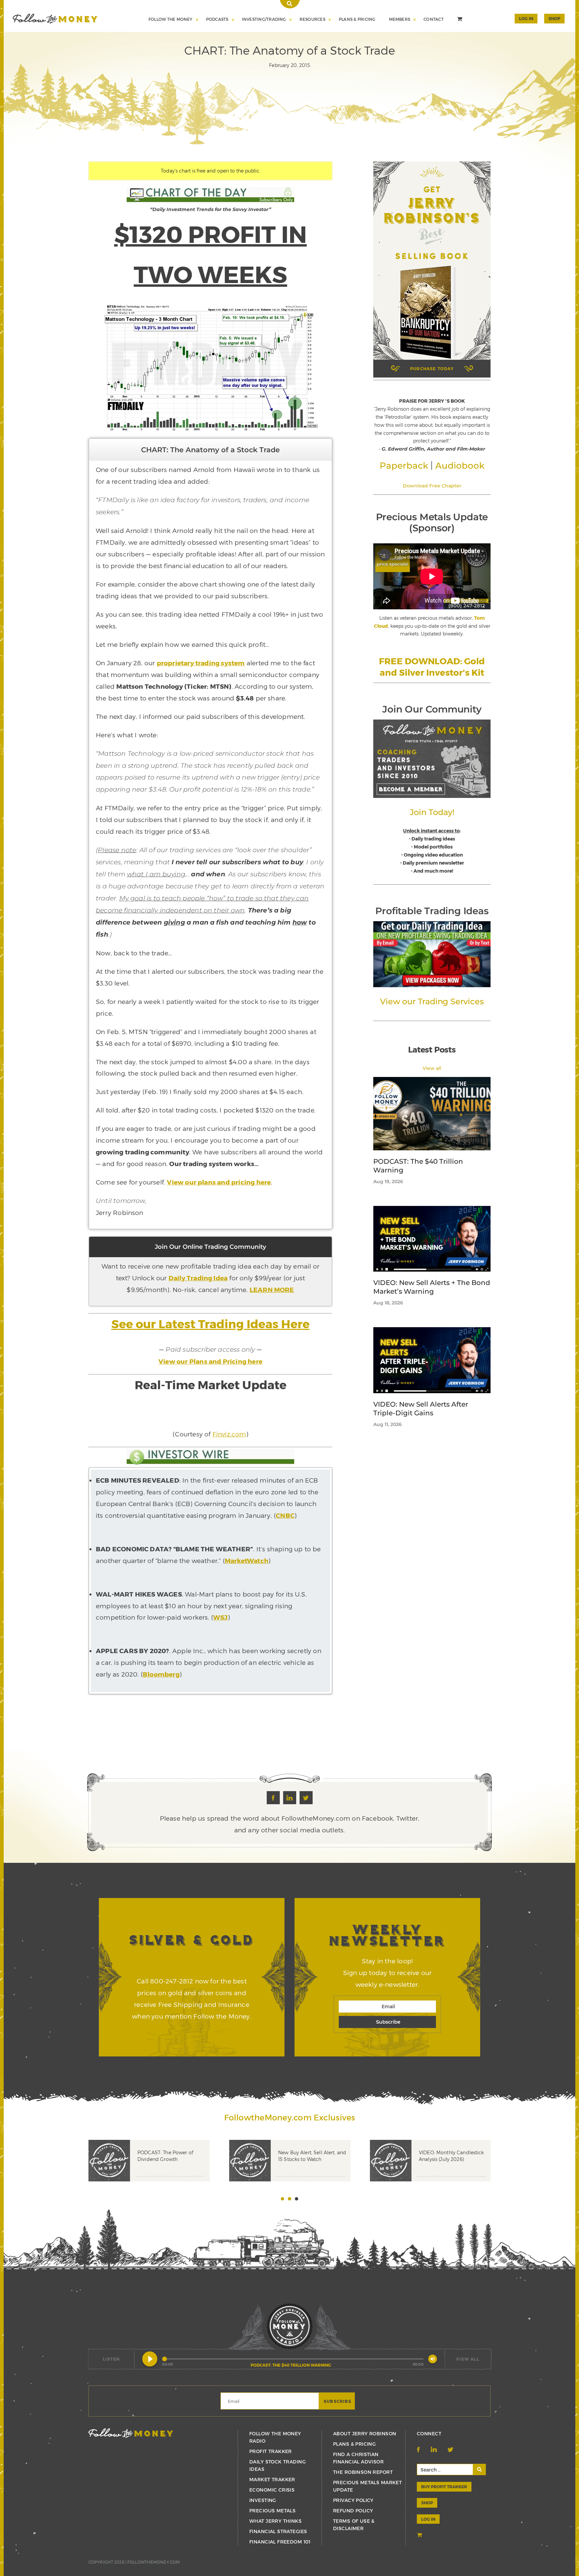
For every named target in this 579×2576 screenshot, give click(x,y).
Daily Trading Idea (198, 1278)
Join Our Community (432, 709)
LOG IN (428, 2519)
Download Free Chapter (432, 486)
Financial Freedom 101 (280, 2542)
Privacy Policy (353, 2500)
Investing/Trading (264, 19)
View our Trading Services (432, 1001)
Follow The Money (171, 19)
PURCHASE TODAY (432, 368)
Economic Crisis (272, 2490)
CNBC (285, 1515)
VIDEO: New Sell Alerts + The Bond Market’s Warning (432, 1287)
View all (432, 1068)
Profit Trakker (271, 2451)
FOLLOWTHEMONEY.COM (153, 2562)
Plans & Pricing (357, 19)
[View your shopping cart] (460, 20)
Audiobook (460, 466)
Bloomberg (161, 1674)
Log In (526, 18)
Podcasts (217, 19)
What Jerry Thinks (275, 2521)
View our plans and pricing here (219, 1182)
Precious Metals (272, 2511)
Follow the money (131, 2433)
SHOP (554, 18)
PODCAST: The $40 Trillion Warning (418, 1166)
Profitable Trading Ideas (432, 911)
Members (400, 19)
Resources (312, 19)
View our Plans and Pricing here (210, 1361)
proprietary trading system (201, 663)
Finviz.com (229, 1434)
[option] (159, 2171)
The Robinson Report (363, 2472)
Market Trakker (272, 2479)
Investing (263, 2500)
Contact (434, 19)
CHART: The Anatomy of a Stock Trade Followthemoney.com (55, 19)
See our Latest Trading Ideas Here (210, 1324)
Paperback (404, 466)
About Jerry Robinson (365, 2433)
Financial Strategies (278, 2531)
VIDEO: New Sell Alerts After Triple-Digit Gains (421, 1409)
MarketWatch (247, 1561)
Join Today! (432, 812)
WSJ (220, 1617)
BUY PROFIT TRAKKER (444, 2487)
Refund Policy (353, 2511)
